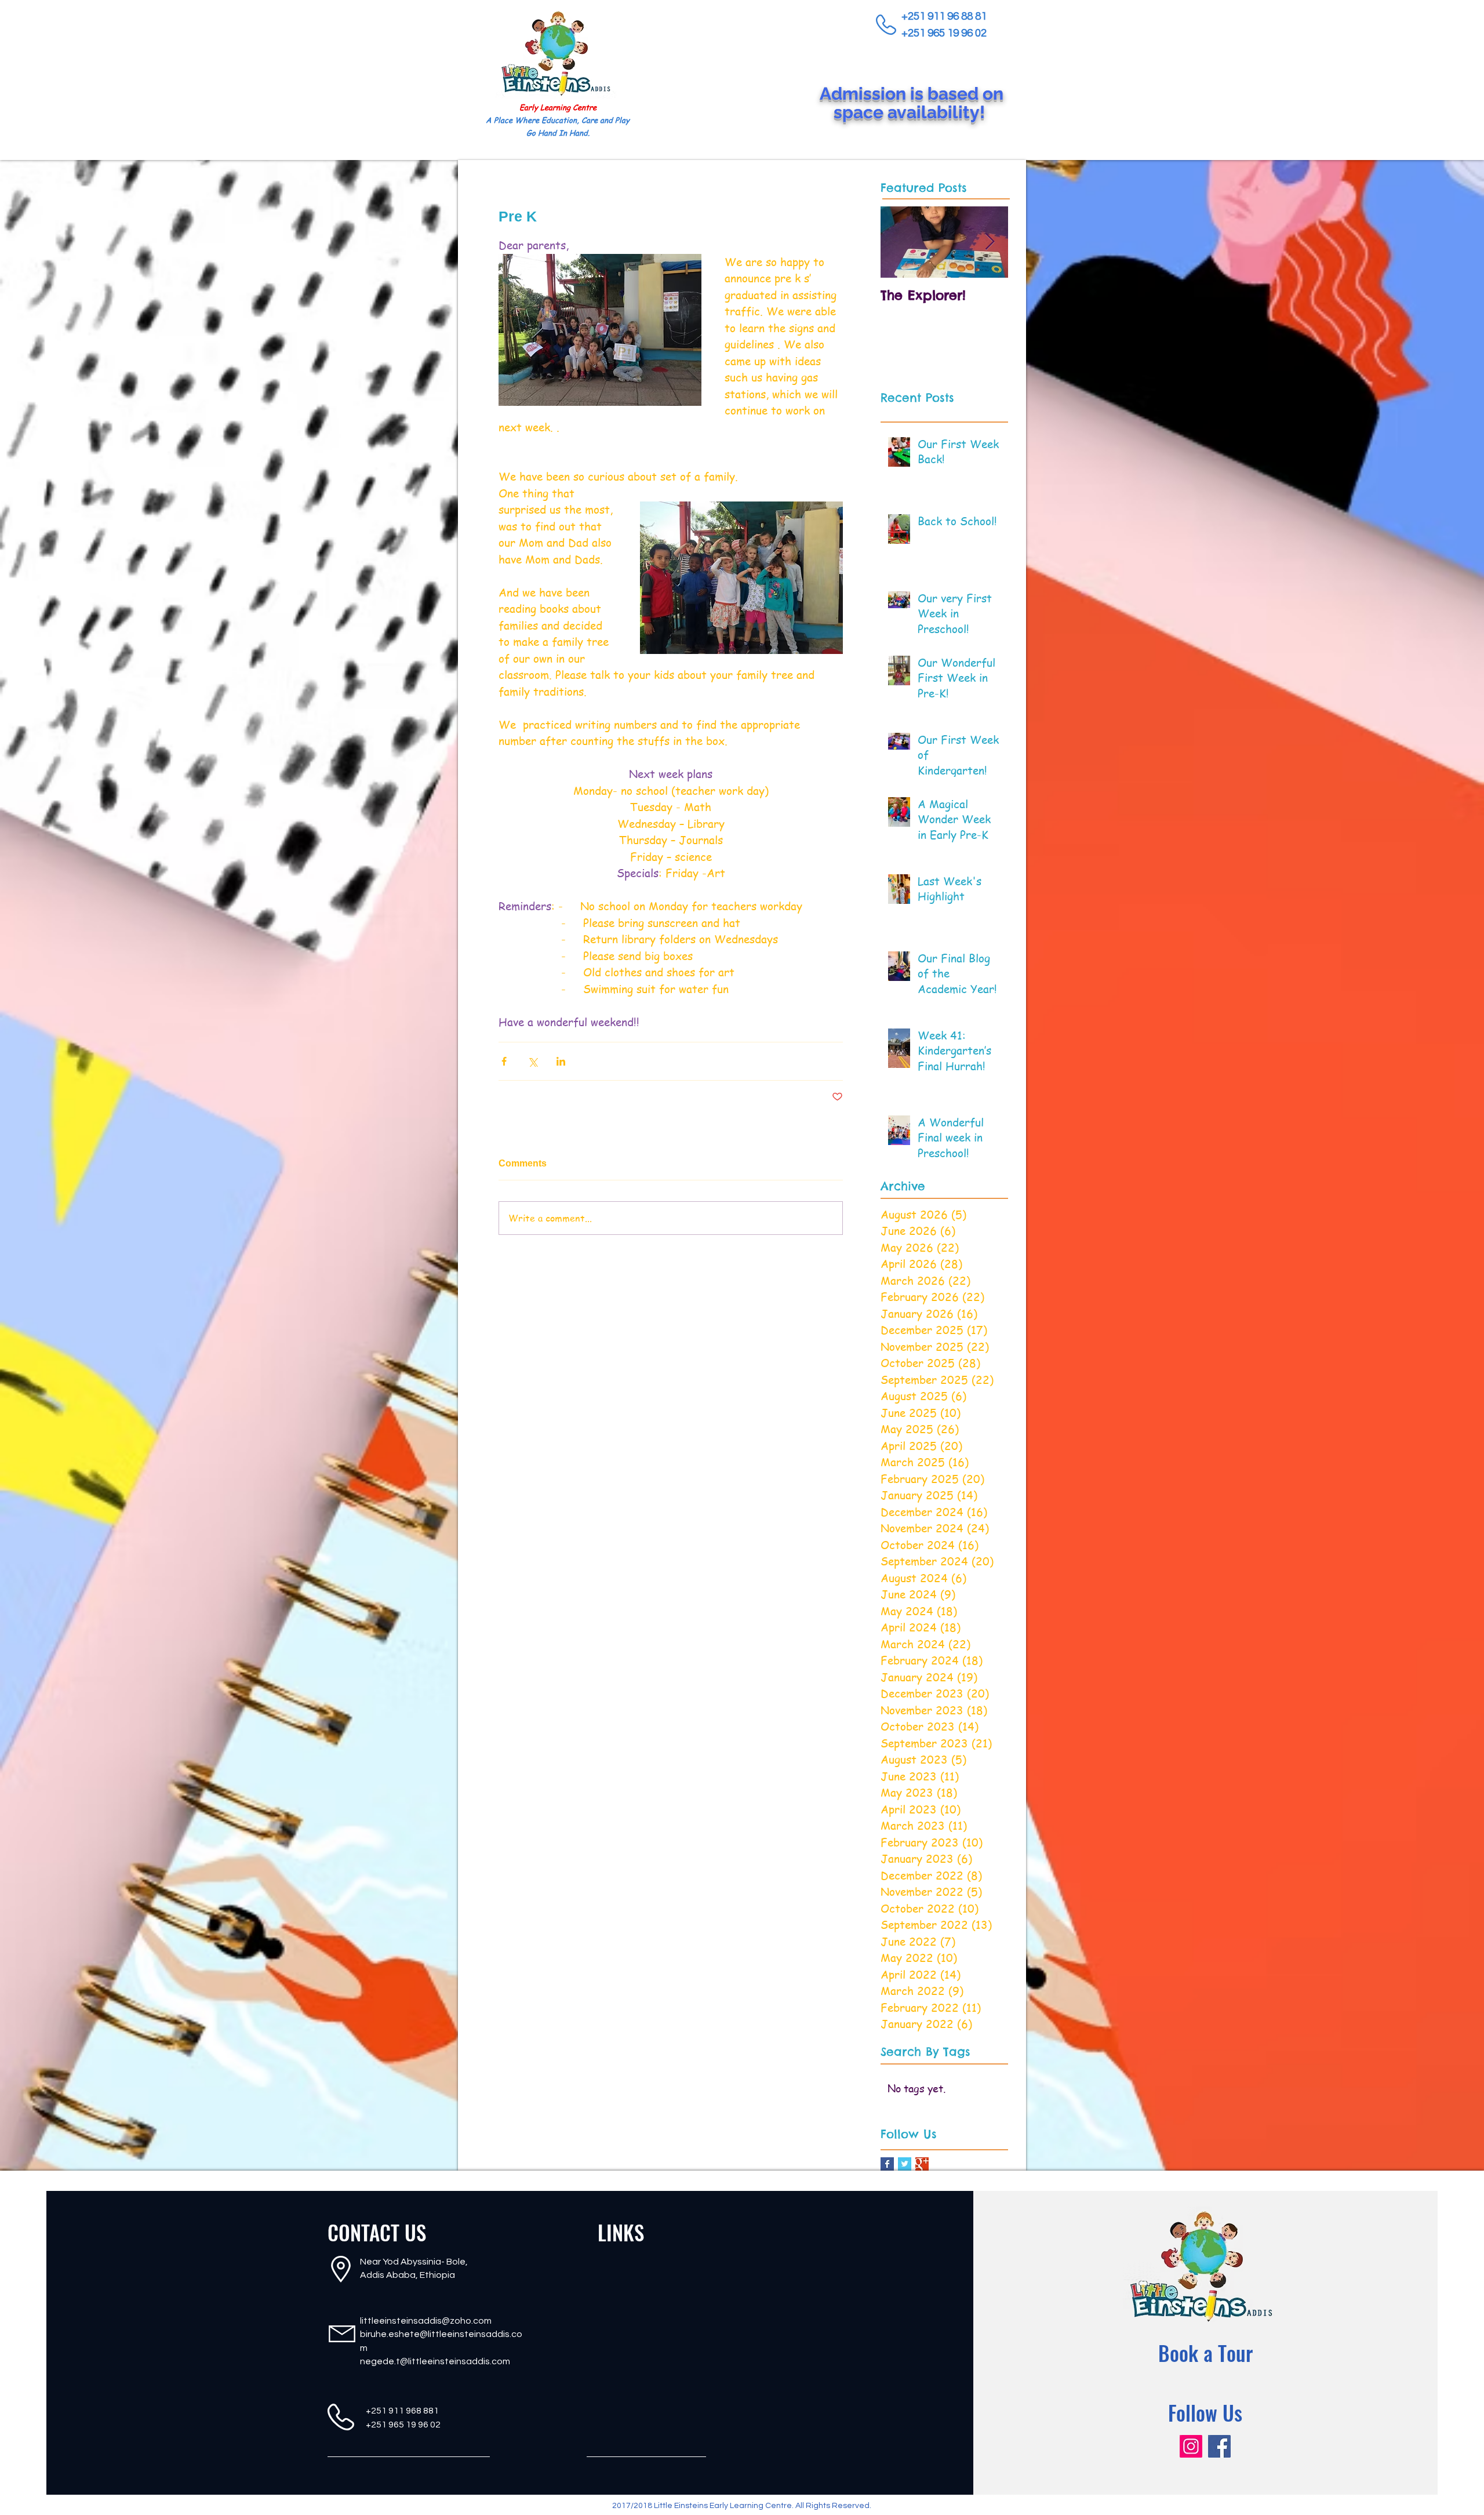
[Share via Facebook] (504, 1061)
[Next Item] (990, 242)
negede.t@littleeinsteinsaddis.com (435, 2361)
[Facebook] (1219, 2446)
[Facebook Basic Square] (887, 2164)
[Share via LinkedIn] (561, 1061)
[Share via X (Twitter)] (532, 1061)
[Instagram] (1191, 2446)
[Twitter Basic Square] (905, 2164)
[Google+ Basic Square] (922, 2164)
